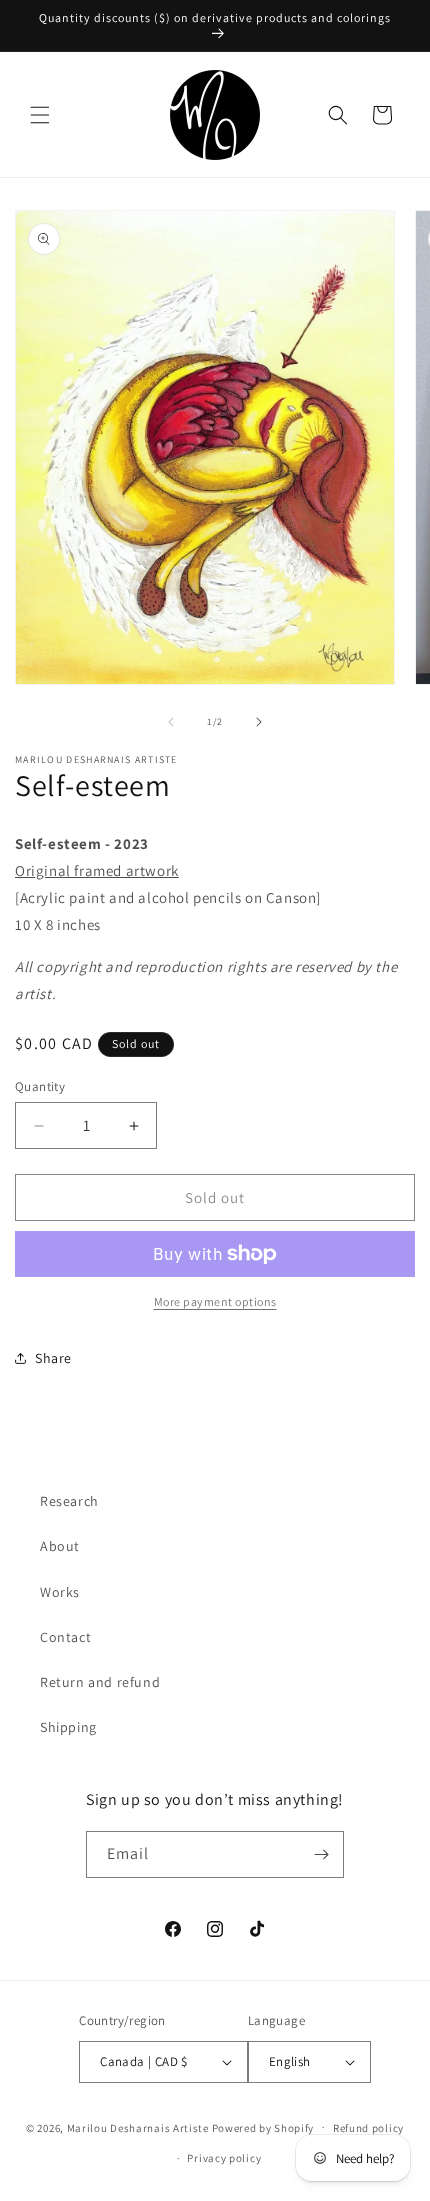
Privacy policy (224, 2158)
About (60, 1546)
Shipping (68, 1727)
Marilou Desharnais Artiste (138, 2127)
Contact (65, 1637)
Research (69, 1501)
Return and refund (100, 1682)
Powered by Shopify (263, 2127)
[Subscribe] (321, 1854)
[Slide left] (171, 722)
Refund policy (368, 2128)
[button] (40, 115)
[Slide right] (259, 722)
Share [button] (53, 1358)
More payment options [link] (215, 1301)
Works (60, 1592)
